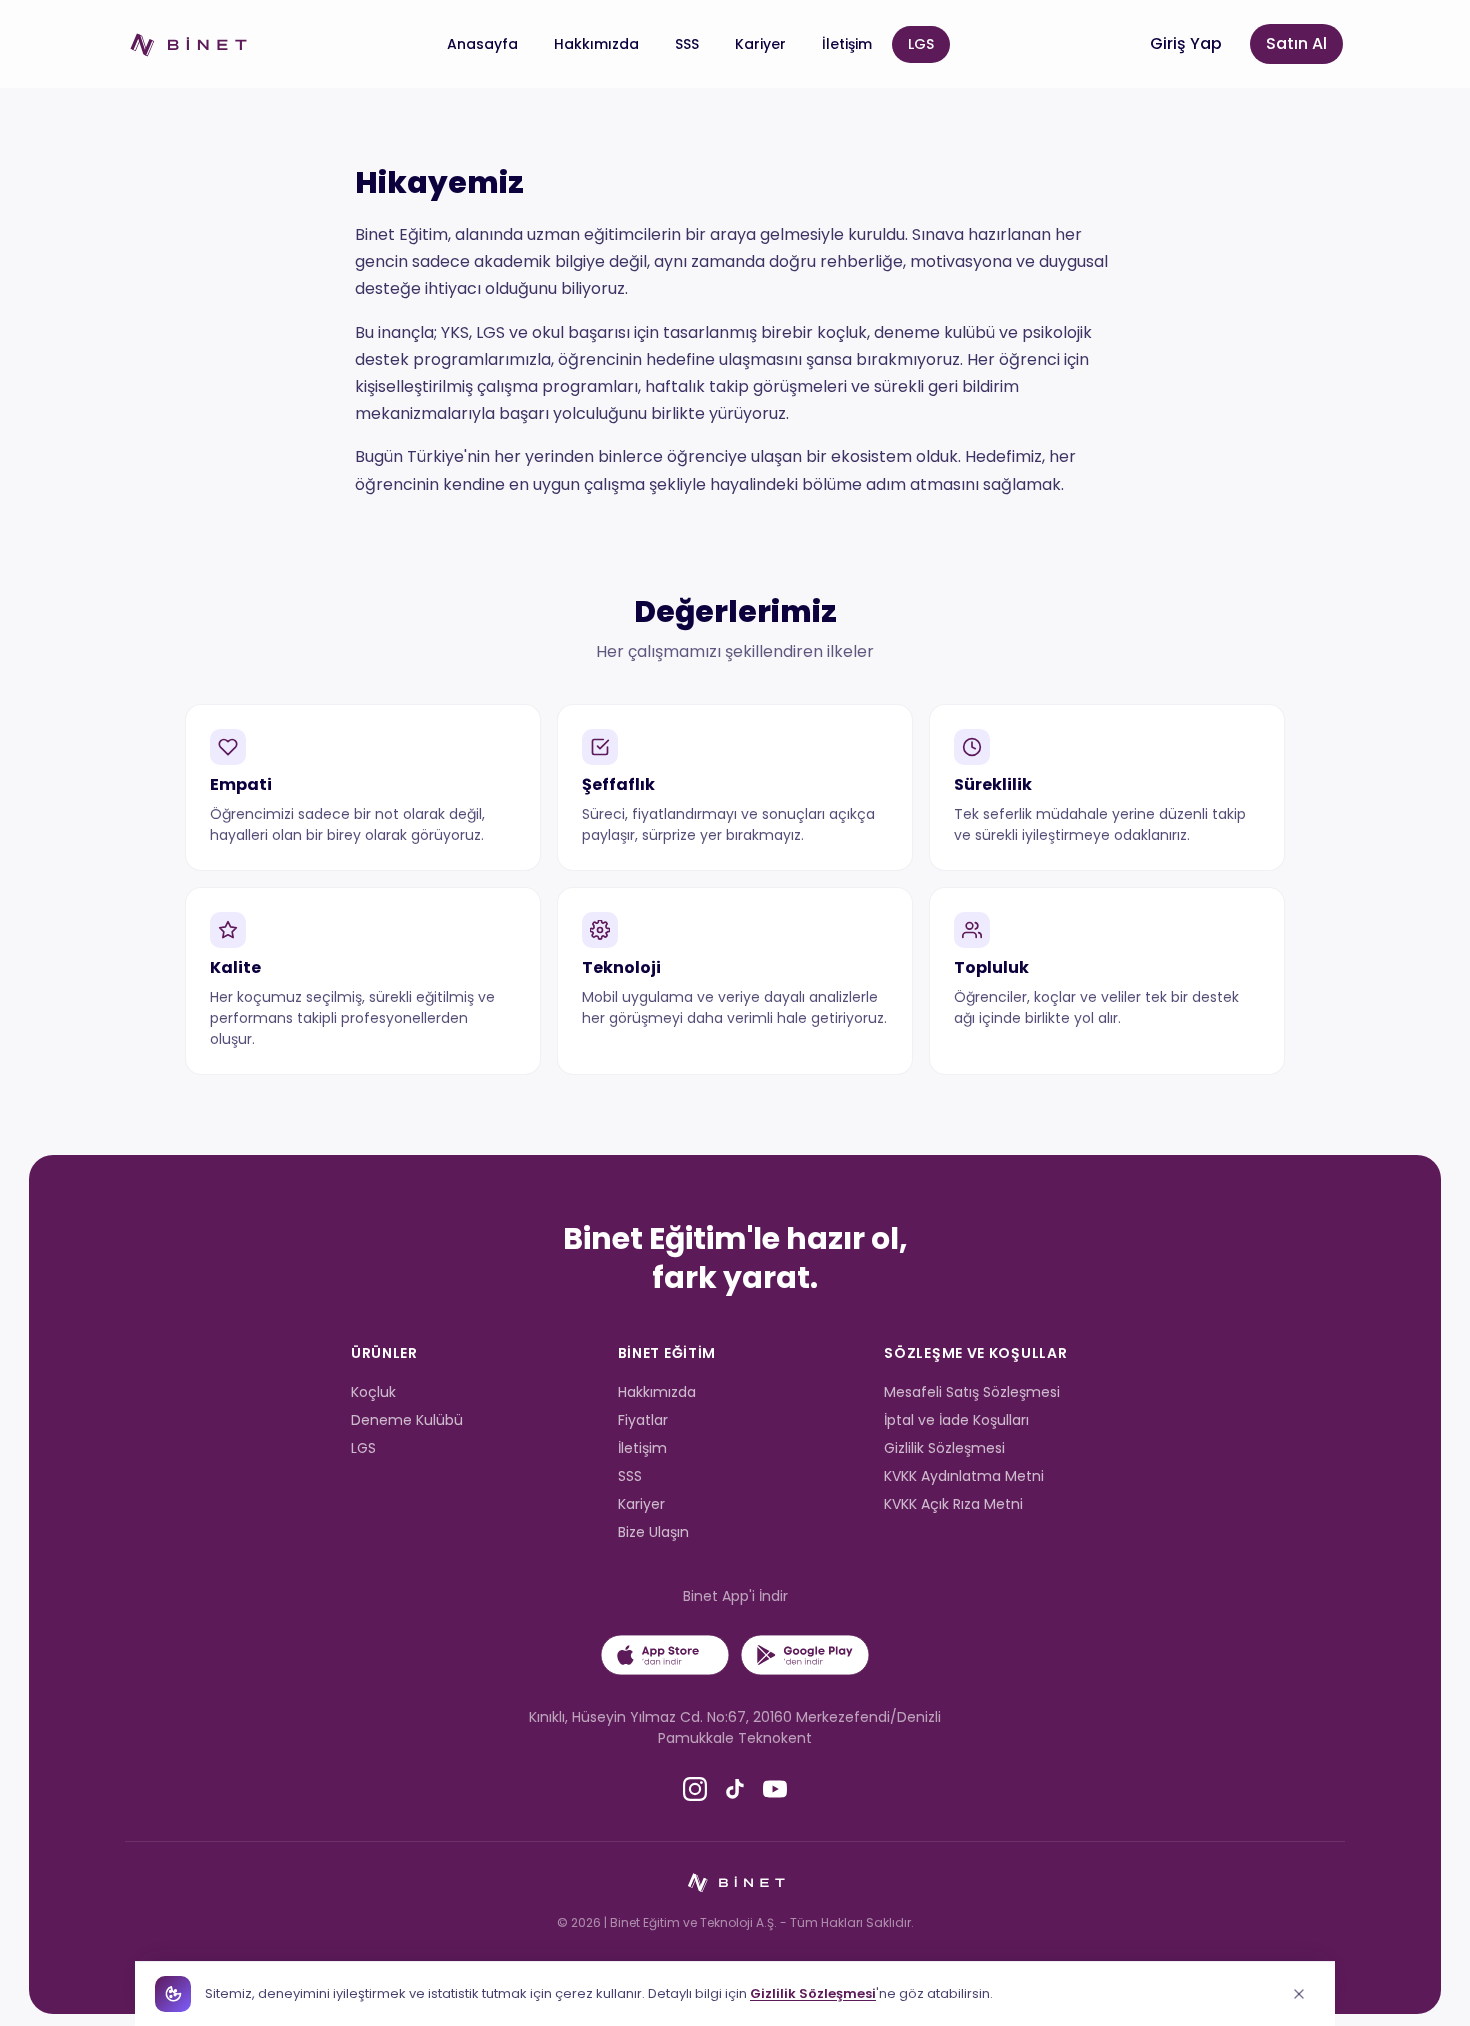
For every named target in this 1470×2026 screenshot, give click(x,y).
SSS (687, 44)
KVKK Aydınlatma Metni (964, 1476)
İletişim (847, 44)
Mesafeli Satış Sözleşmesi (972, 1392)
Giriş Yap (1186, 43)
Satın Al (1296, 43)
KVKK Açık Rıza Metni (953, 1504)
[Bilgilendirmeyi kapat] (1299, 1994)
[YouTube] (775, 1789)
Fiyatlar (643, 1420)
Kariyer (760, 44)
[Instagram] (695, 1789)
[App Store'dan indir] (665, 1655)
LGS (921, 44)
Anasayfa (482, 44)
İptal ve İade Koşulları (956, 1420)
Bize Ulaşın (653, 1532)
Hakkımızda (596, 44)
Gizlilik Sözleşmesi (944, 1448)
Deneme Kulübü (407, 1420)
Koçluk (373, 1392)
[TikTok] (735, 1789)
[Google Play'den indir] (805, 1655)
